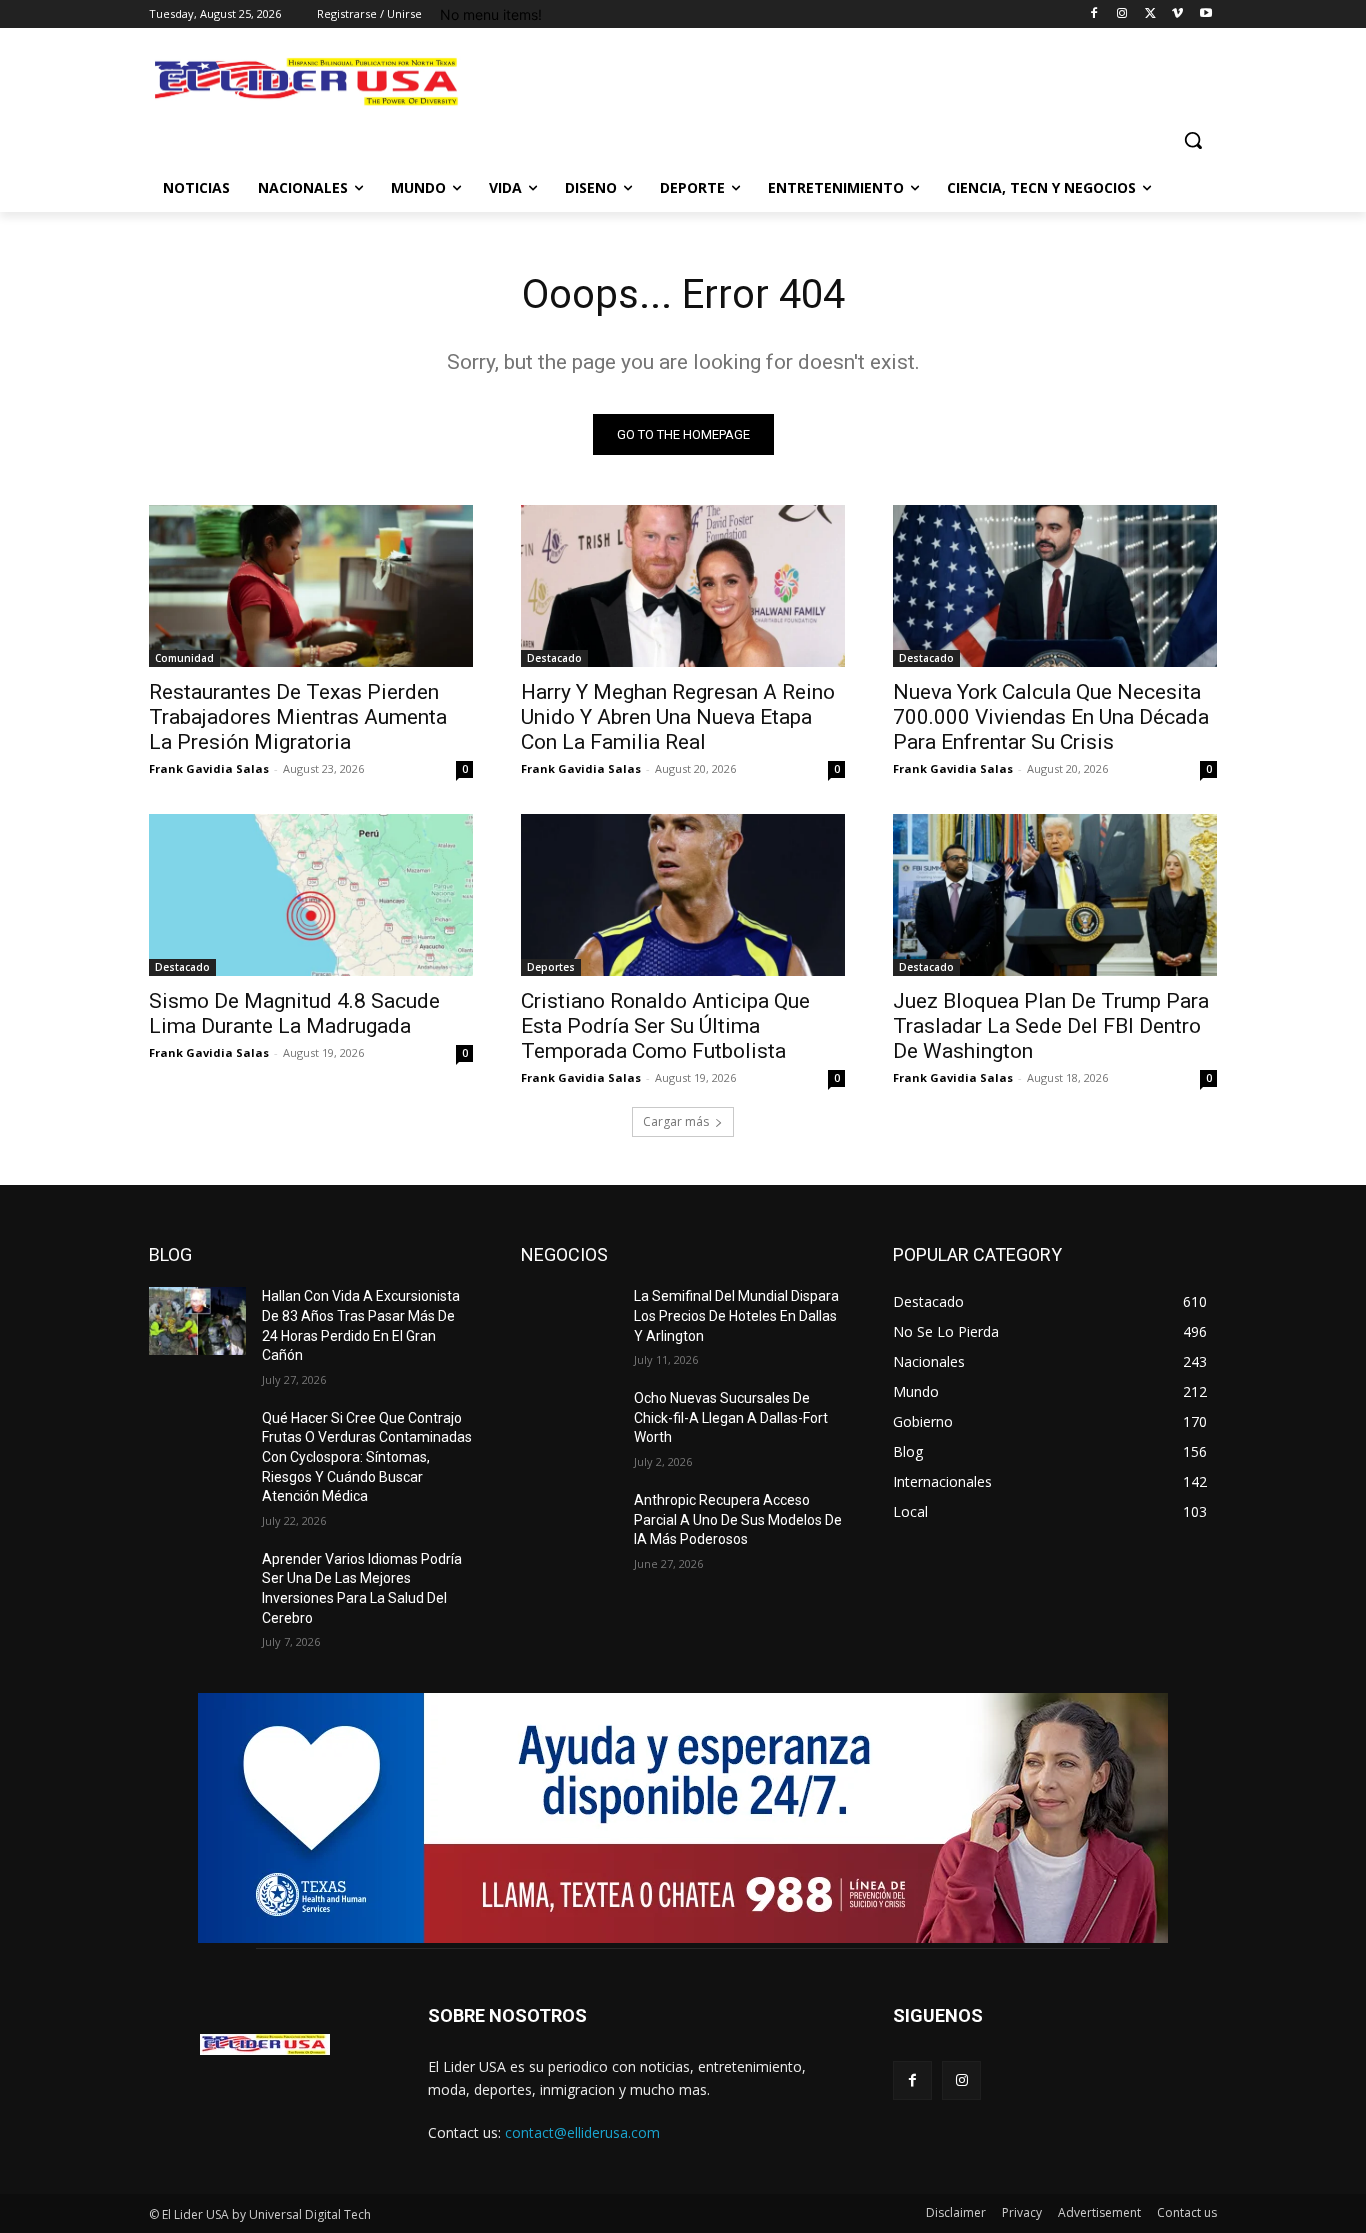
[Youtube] (1205, 14)
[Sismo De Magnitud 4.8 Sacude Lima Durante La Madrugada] (311, 895)
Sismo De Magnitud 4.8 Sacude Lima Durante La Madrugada (294, 1013)
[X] (1150, 14)
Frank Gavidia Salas (209, 768)
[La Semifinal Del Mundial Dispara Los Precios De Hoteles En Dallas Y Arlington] (569, 1321)
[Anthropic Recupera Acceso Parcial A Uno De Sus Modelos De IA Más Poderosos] (569, 1525)
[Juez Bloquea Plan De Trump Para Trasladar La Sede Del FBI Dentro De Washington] (1055, 895)
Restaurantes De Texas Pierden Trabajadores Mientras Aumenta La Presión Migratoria (298, 717)
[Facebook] (1094, 14)
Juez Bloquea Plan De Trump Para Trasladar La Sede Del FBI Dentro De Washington (1051, 1026)
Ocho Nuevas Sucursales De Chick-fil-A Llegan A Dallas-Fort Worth (731, 1417)
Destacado (554, 658)
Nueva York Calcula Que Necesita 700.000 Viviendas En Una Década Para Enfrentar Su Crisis (1051, 717)
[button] (1193, 140)
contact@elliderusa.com (582, 2132)
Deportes (551, 967)
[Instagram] (1122, 14)
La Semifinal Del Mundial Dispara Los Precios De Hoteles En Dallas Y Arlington (736, 1315)
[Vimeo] (1177, 14)
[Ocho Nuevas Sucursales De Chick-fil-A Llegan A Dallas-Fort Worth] (569, 1423)
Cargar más (676, 1121)
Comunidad (184, 658)
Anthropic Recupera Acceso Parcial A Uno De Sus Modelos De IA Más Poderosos (738, 1519)
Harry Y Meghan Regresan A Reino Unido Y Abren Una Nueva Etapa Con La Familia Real (678, 717)
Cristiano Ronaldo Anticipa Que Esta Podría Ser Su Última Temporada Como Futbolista (665, 1026)
